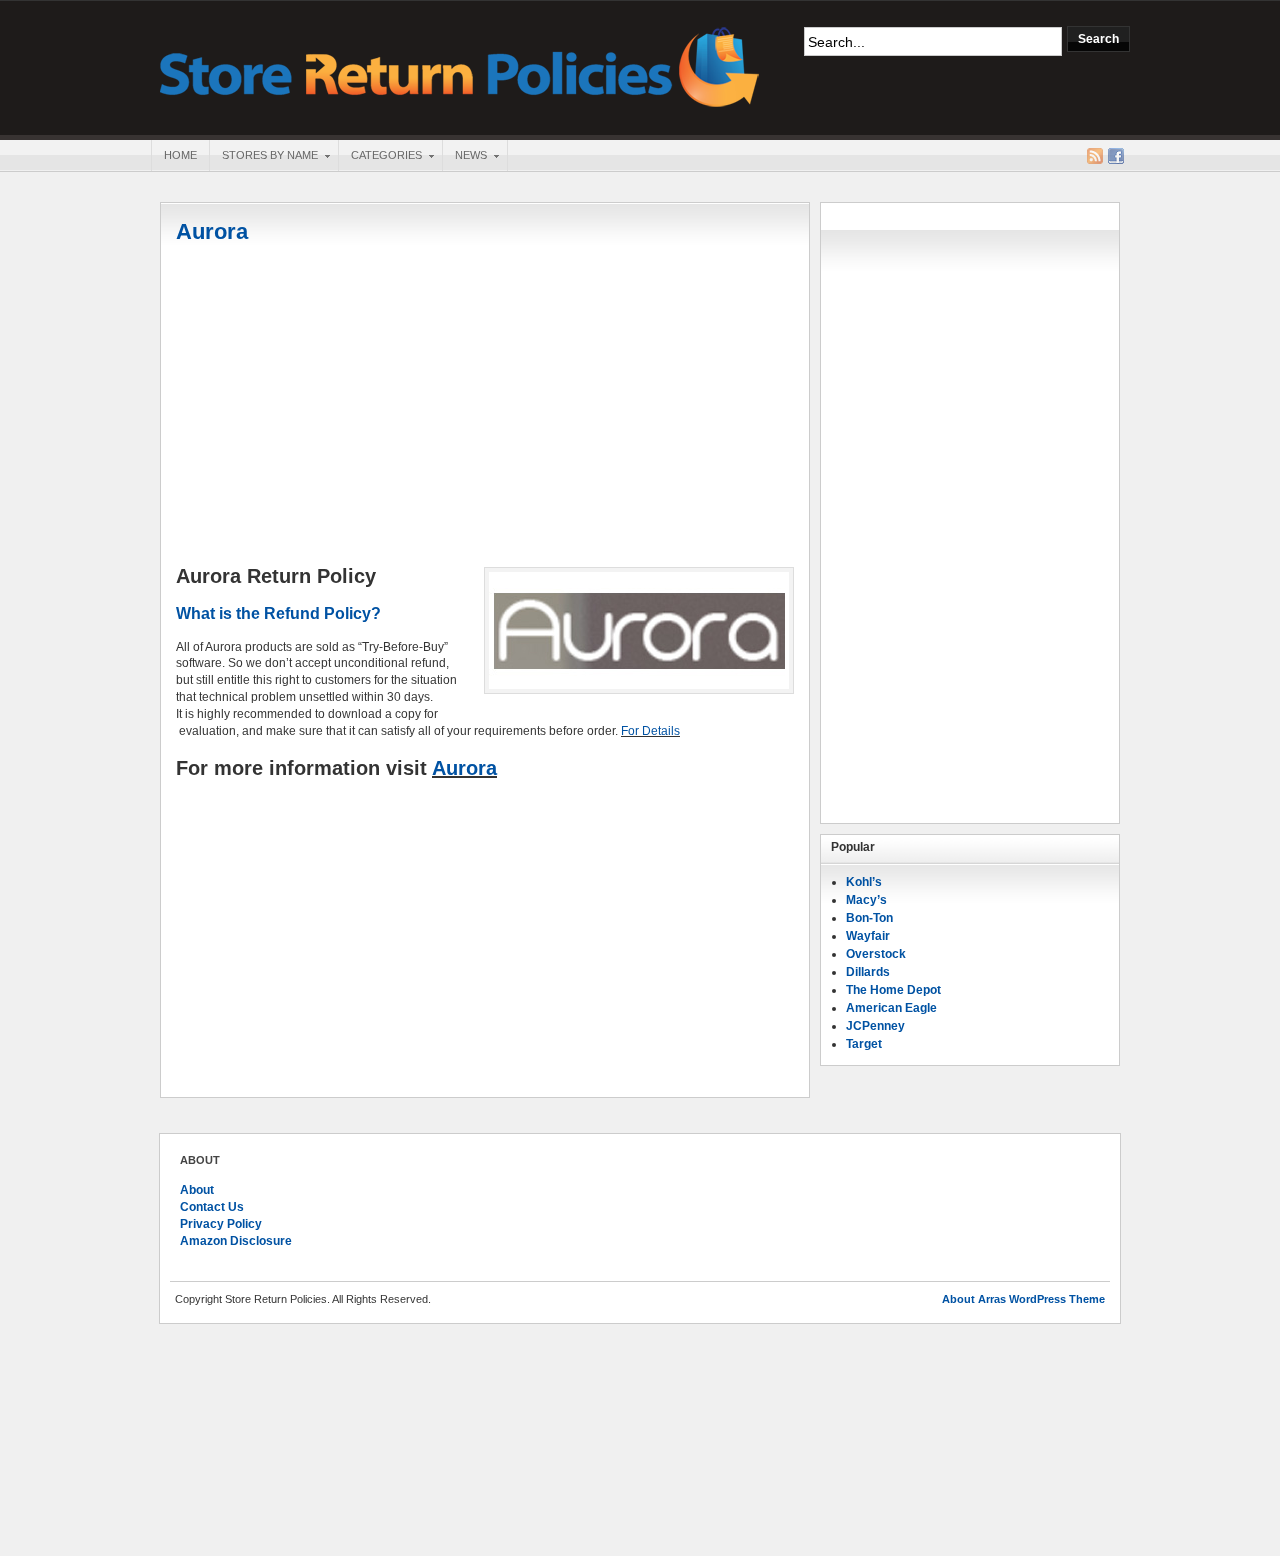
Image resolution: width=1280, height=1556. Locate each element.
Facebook (1116, 156)
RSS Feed (1095, 156)
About (197, 1190)
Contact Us (212, 1207)
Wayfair (868, 936)
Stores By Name (263, 157)
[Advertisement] (485, 407)
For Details (650, 731)
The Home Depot (893, 990)
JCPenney (875, 1026)
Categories (380, 157)
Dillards (868, 972)
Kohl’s (864, 882)
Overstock (876, 954)
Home (180, 155)
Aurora (212, 231)
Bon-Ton (869, 918)
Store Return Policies (460, 65)
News (464, 157)
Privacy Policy (221, 1224)
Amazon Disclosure (236, 1241)
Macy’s (866, 900)
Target (864, 1044)
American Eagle (891, 1008)
